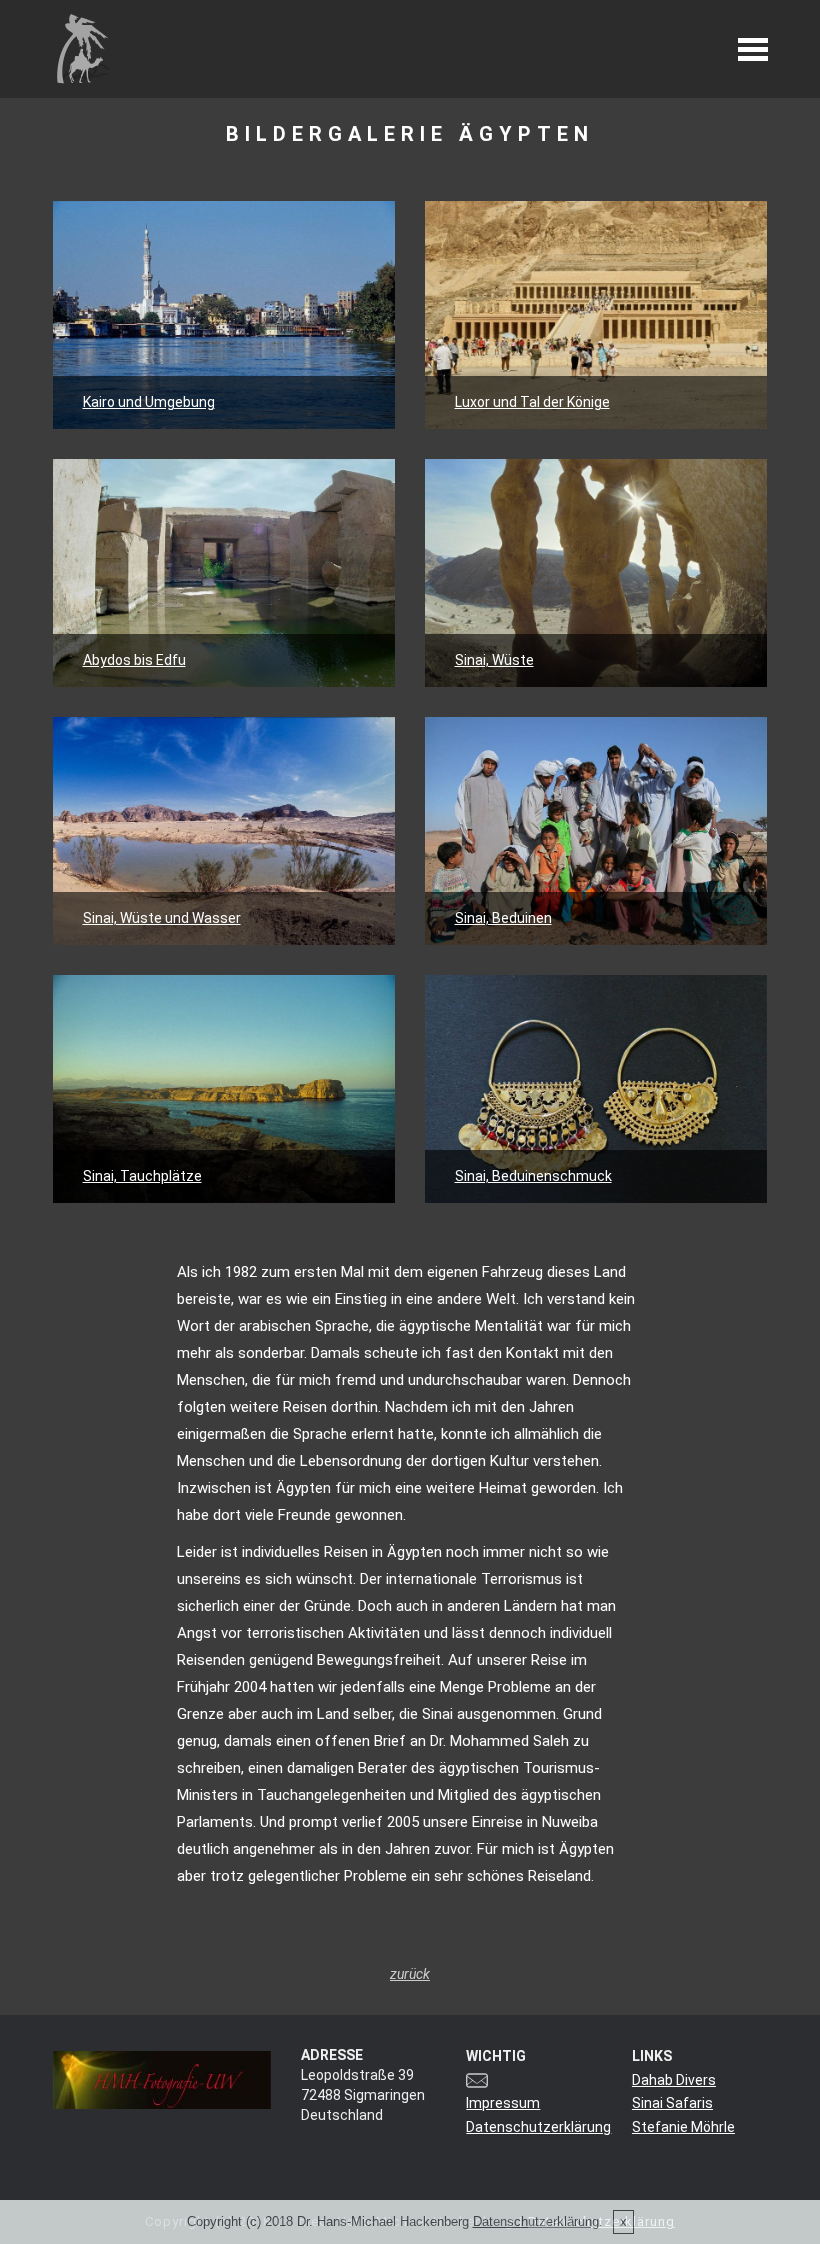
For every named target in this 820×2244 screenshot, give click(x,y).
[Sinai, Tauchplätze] (224, 1089)
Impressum (503, 2103)
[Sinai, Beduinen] (596, 831)
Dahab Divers (674, 2080)
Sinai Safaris (672, 2103)
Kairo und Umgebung (149, 402)
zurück (410, 1974)
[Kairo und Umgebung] (224, 315)
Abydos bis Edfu (134, 660)
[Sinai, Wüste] (596, 573)
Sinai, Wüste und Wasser (162, 918)
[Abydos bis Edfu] (224, 573)
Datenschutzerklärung (538, 2127)
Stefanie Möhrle (683, 2127)
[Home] (82, 48)
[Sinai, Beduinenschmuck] (596, 1089)
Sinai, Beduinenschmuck (533, 1176)
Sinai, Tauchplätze (142, 1176)
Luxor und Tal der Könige (532, 402)
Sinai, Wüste (494, 660)
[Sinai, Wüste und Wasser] (224, 831)
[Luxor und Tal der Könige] (596, 315)
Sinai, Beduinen (503, 918)
